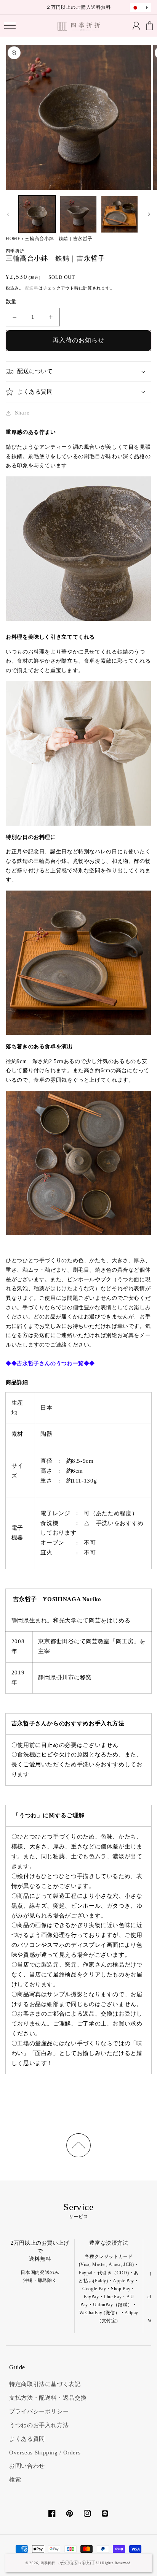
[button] (10, 26)
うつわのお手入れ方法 (39, 2425)
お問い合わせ (27, 2466)
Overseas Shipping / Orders (45, 2453)
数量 (11, 301)
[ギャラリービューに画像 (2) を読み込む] (78, 214)
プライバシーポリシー (39, 2411)
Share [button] (22, 413)
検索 (15, 2479)
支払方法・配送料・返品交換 (48, 2398)
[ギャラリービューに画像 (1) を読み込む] (37, 214)
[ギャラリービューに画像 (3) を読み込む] (120, 214)
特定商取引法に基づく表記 (45, 2384)
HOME (13, 239)
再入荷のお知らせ (78, 340)
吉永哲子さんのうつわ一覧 (50, 1363)
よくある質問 (27, 2439)
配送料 (32, 288)
